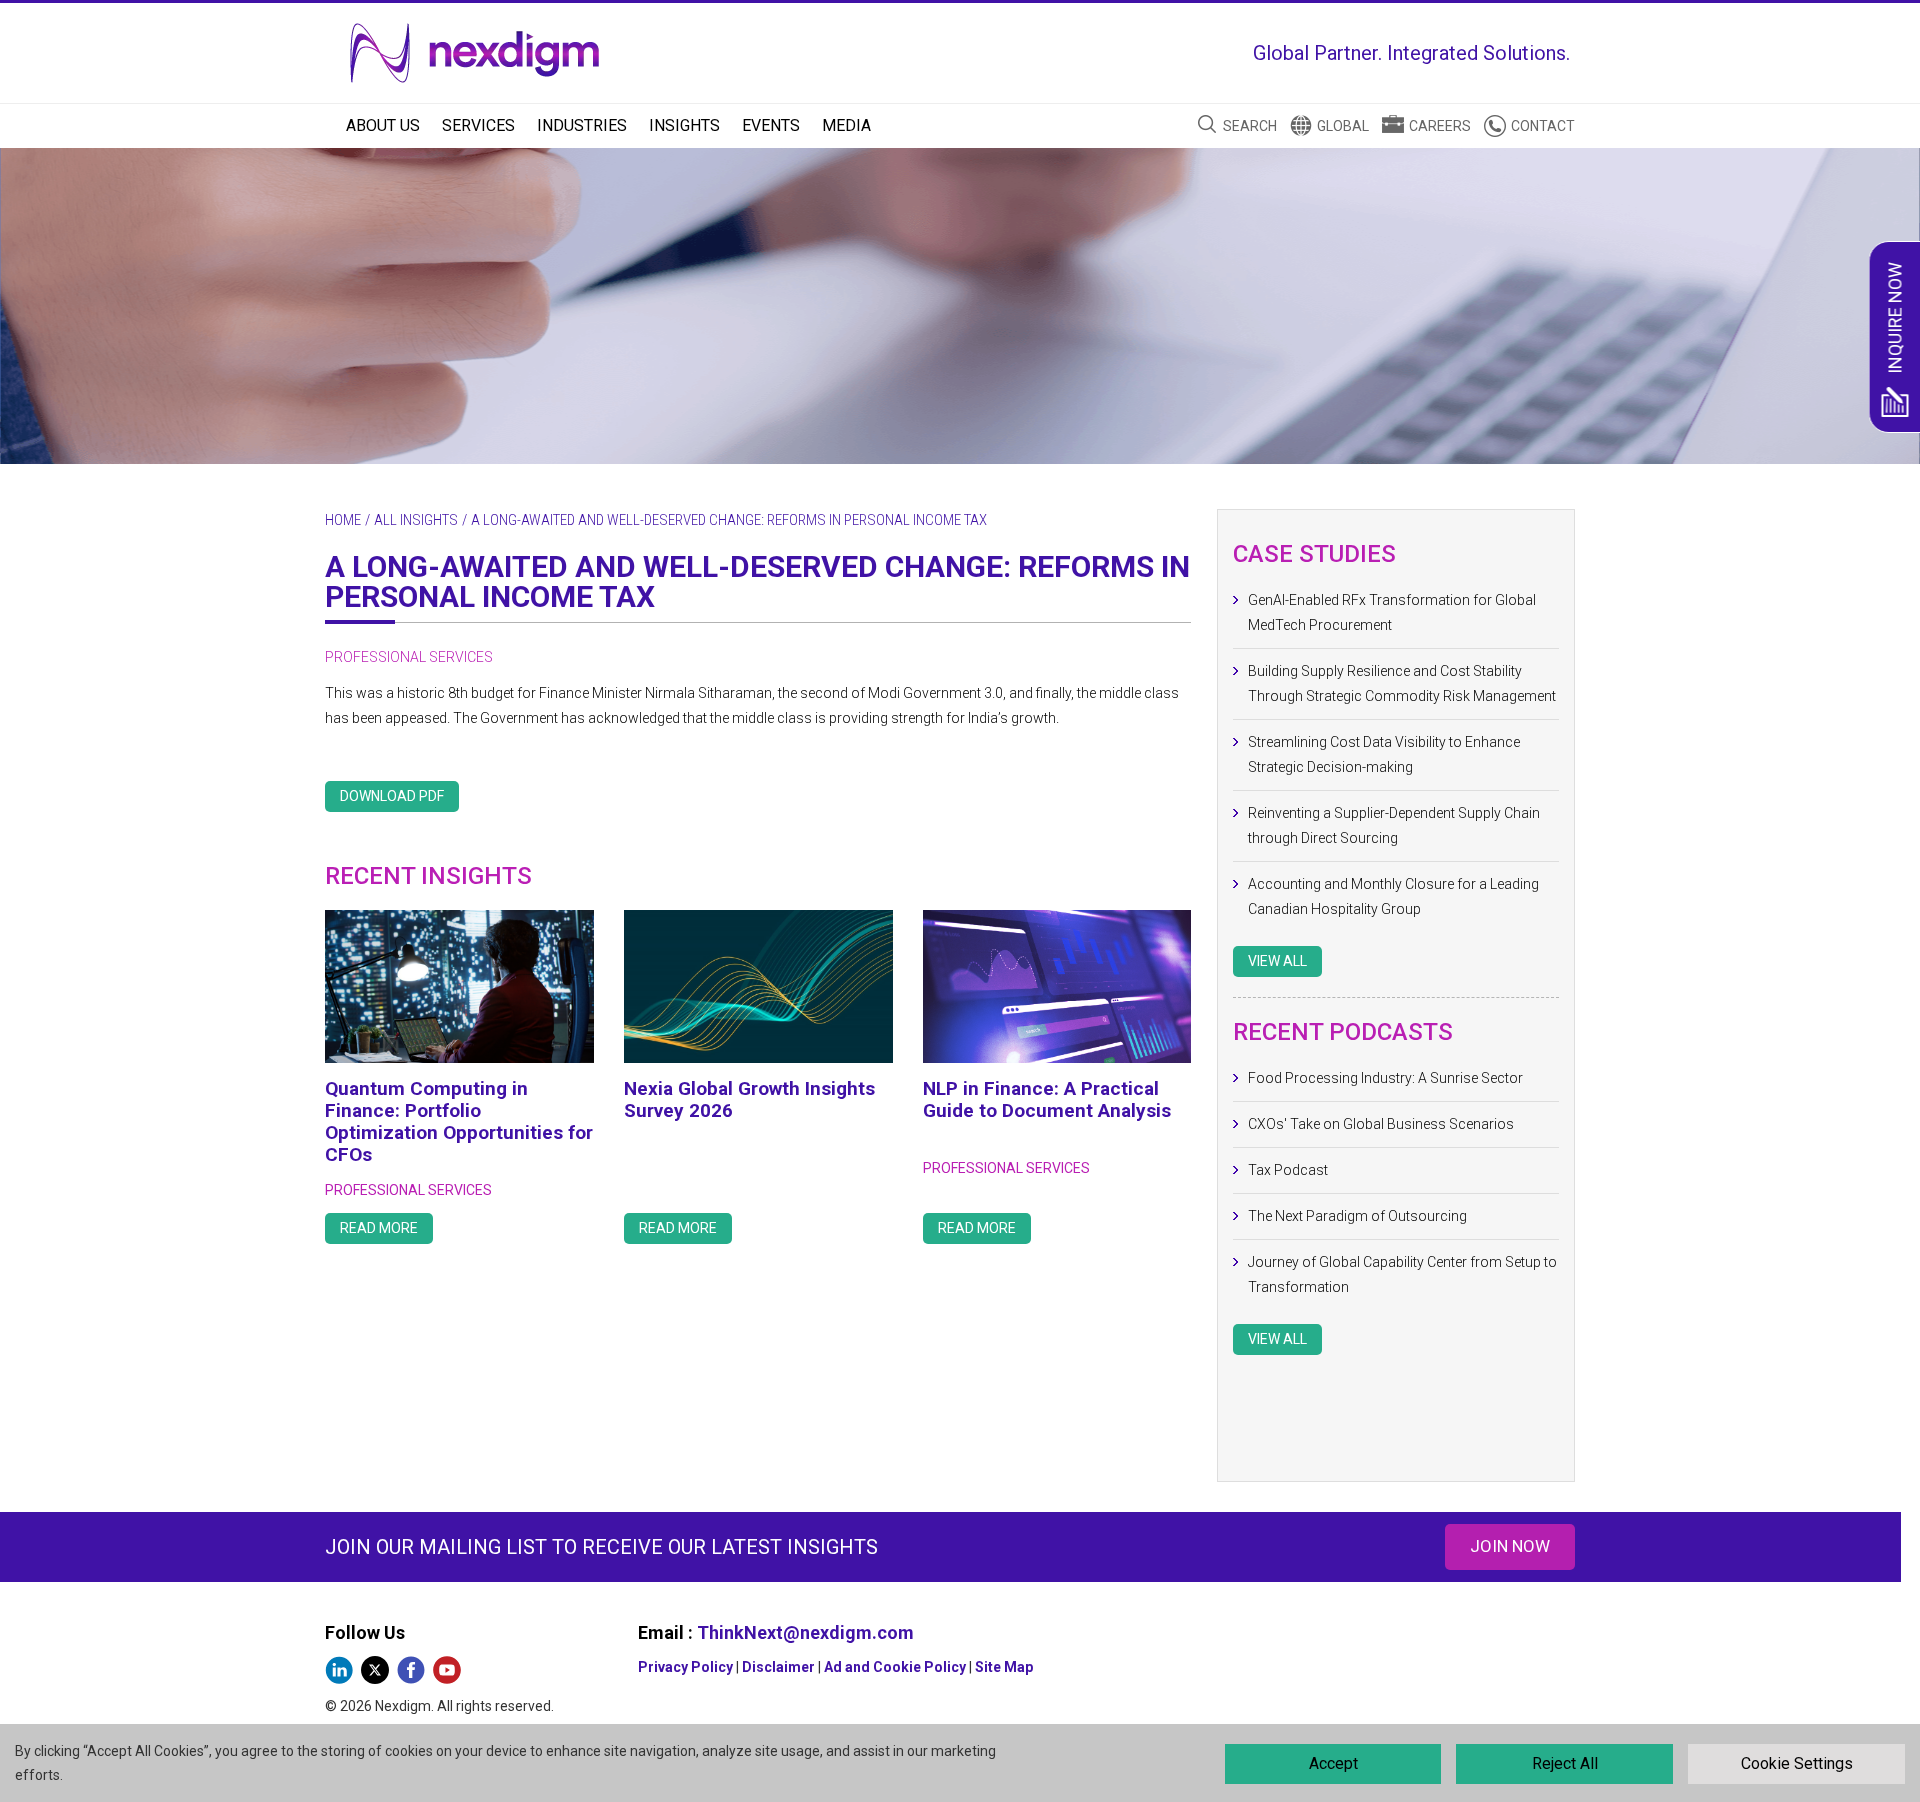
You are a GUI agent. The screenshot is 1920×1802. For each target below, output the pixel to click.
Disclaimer (778, 1667)
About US (383, 125)
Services (478, 125)
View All (1277, 961)
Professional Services (409, 657)
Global (1343, 126)
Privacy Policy (685, 1667)
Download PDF (392, 796)
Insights (684, 125)
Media (846, 125)
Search (1250, 126)
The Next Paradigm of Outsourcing (1357, 1216)
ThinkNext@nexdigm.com (805, 1632)
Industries (582, 125)
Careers (1440, 126)
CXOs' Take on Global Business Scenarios (1381, 1124)
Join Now (1510, 1546)
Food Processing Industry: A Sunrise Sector (1385, 1078)
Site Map (1004, 1667)
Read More (379, 1228)
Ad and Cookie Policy (895, 1667)
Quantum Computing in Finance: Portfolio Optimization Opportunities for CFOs (459, 1121)
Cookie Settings (1797, 1763)
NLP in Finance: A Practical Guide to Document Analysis (1047, 1099)
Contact (1543, 126)
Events (771, 125)
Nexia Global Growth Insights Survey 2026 (749, 1099)
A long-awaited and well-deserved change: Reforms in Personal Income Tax (757, 581)
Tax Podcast (1288, 1170)
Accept (1333, 1763)
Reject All (1565, 1763)
